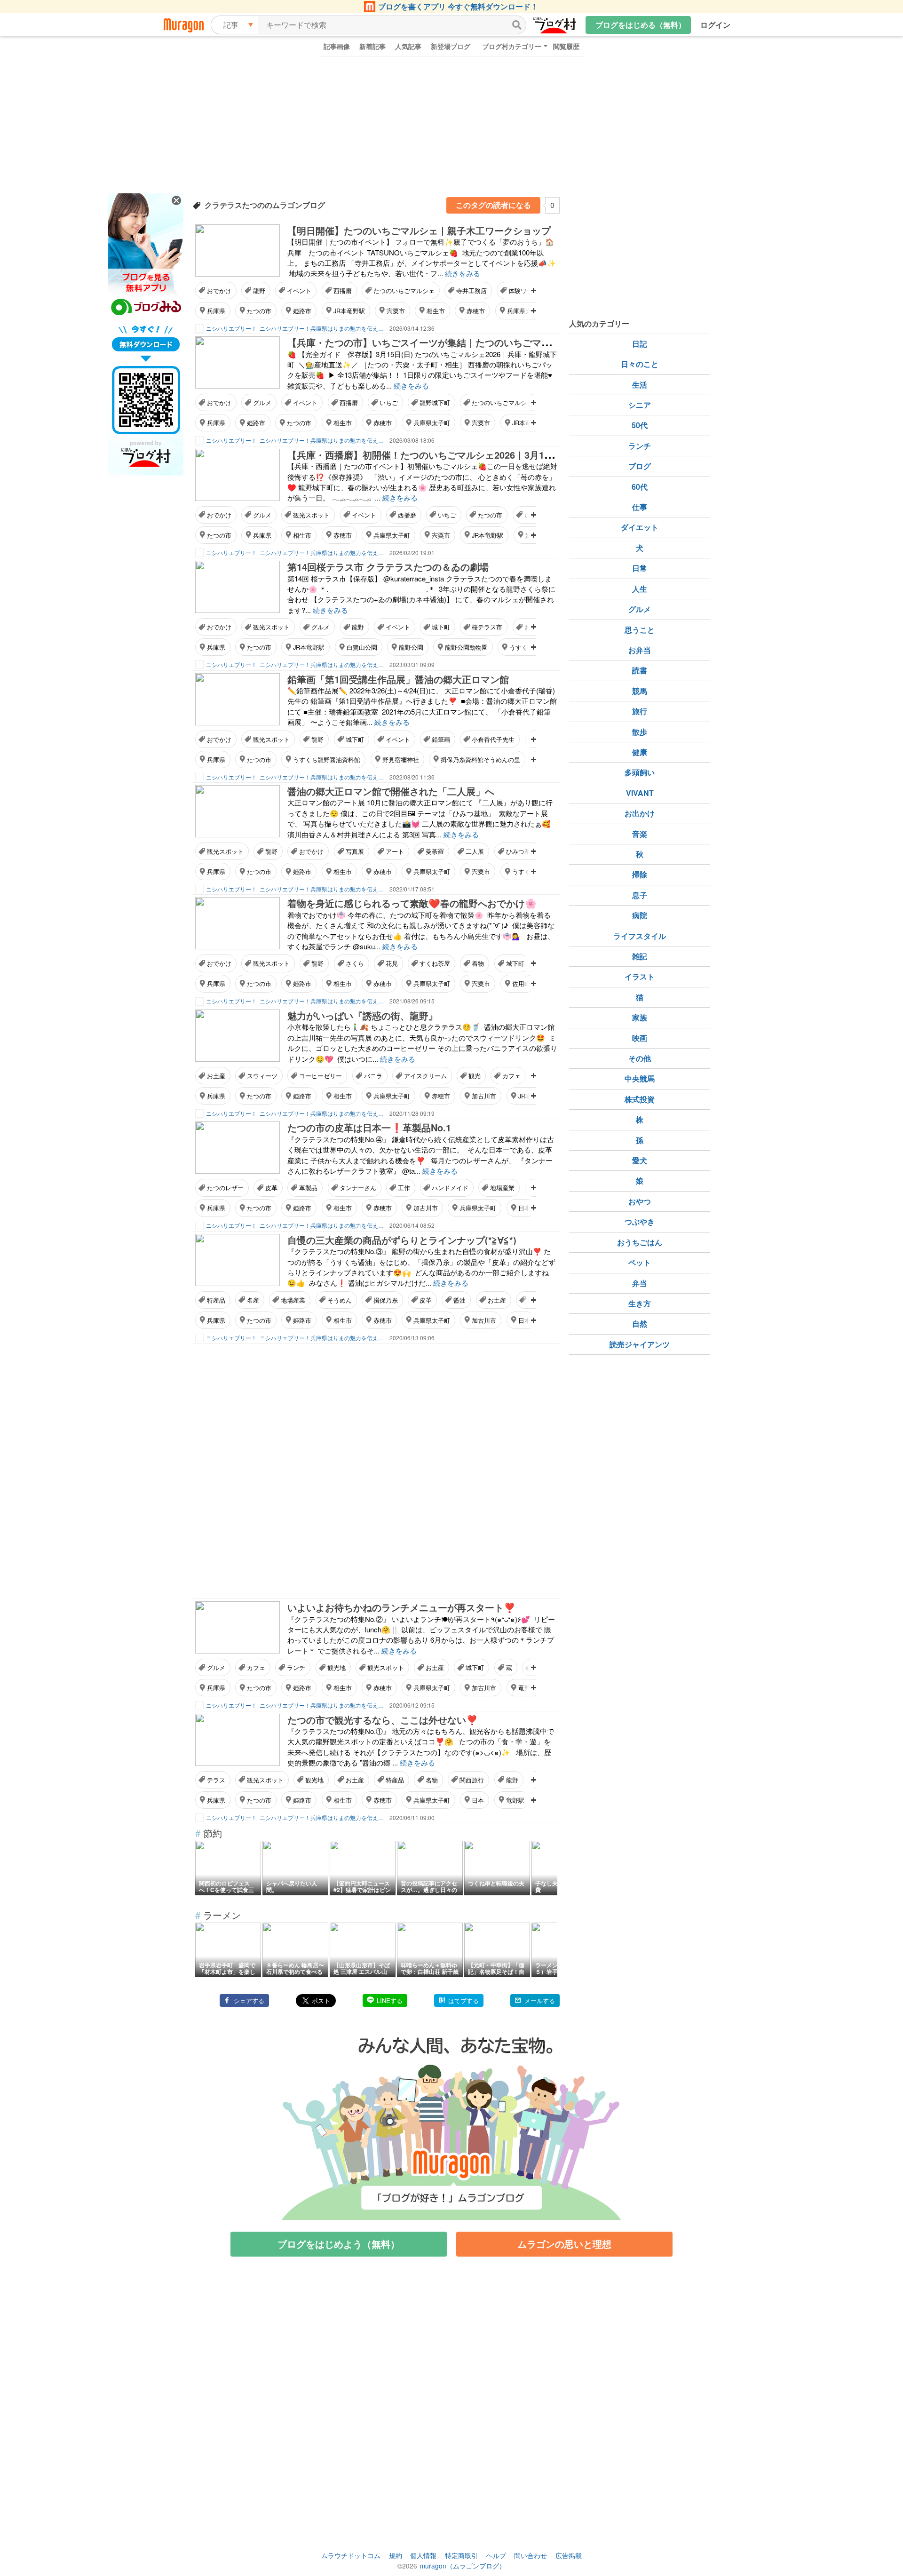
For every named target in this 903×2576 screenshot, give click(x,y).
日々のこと (640, 364)
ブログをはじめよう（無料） (339, 2244)
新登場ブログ (451, 46)
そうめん (340, 1300)
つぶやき (640, 1221)
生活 (640, 385)
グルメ (262, 402)
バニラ (373, 1076)
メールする (540, 2000)
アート (395, 851)
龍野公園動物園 (466, 647)
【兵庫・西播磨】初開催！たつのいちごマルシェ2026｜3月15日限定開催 (442, 455)
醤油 (459, 1300)
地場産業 (502, 1188)
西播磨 (343, 290)
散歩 (640, 732)
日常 (640, 568)
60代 (640, 487)
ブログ (640, 466)
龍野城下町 (435, 402)
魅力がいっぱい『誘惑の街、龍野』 (363, 1015)
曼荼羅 (435, 851)
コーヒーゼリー (321, 1076)
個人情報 (423, 2555)
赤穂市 (476, 311)
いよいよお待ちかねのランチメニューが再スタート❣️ (401, 1607)
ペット (640, 1262)
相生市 (436, 311)
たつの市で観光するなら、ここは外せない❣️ (383, 1720)
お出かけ (640, 813)
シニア (640, 405)
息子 (640, 895)
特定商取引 (461, 2555)
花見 (392, 963)
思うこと (640, 630)
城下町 (441, 627)
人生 (640, 589)
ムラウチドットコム (351, 2555)
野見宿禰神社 (401, 759)
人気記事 (408, 46)
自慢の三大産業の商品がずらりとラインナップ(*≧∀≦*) (402, 1240)
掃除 (640, 874)
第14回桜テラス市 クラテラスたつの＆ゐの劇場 (388, 567)
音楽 (640, 834)
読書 (640, 670)
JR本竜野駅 (349, 311)
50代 (640, 425)
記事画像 (337, 46)
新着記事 (372, 46)
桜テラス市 (487, 627)
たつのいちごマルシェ (404, 290)
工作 (404, 1188)
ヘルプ (496, 2555)
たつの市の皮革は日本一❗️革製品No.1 (369, 1127)
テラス (216, 1780)
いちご (389, 402)
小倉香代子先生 (493, 739)
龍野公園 (411, 647)
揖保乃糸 (386, 1300)
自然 (640, 1324)
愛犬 (640, 1160)
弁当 (640, 1283)
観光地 (337, 1667)
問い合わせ (531, 2555)
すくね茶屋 (435, 963)
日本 (524, 1208)
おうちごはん (640, 1242)
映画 (640, 1038)
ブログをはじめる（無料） (641, 25)
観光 (475, 1076)
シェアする (249, 2000)
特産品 (216, 1300)
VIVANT (640, 793)
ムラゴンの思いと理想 (564, 2244)
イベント (299, 290)
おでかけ (219, 290)
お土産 (216, 1076)
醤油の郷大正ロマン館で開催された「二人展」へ (391, 791)
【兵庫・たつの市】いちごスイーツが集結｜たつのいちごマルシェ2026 (439, 342)
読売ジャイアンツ (640, 1344)
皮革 (271, 1188)
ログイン (715, 25)
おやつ (640, 1201)
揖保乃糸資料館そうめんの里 (480, 759)
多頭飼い (640, 772)
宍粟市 (396, 311)
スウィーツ (262, 1076)
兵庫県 (216, 311)
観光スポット (311, 515)
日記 (640, 344)
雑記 (640, 956)
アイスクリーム (425, 1076)
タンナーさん (358, 1188)
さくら (355, 963)
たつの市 (259, 311)
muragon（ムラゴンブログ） (463, 2566)
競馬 (640, 691)
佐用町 (521, 983)
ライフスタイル (640, 936)
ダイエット (640, 527)
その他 (640, 1058)
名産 (253, 1300)
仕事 (640, 507)
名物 (432, 1780)
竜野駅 (515, 1800)
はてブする (463, 2000)
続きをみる (463, 273)
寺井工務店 (471, 290)
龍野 (259, 290)
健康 (640, 752)
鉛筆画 (441, 739)
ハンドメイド (450, 1188)
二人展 (475, 851)
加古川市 (484, 1096)
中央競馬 (640, 1078)
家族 (640, 1017)
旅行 (640, 711)
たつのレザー (225, 1188)
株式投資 (640, 1099)
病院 (640, 915)
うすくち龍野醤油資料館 (327, 759)
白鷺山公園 (362, 647)
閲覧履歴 (566, 46)
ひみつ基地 (521, 851)
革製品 (308, 1188)
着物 (478, 963)
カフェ (511, 1076)
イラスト (640, 976)
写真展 (355, 851)
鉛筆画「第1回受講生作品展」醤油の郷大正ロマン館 (398, 679)
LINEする (390, 2000)
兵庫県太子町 (432, 423)
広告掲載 (569, 2555)
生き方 (640, 1303)
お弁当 (640, 650)
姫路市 (302, 311)
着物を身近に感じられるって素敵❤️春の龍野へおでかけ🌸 (412, 903)
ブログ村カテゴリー (512, 46)
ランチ (296, 1667)
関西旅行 (472, 1780)
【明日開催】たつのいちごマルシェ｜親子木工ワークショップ (419, 230)
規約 (396, 2555)
